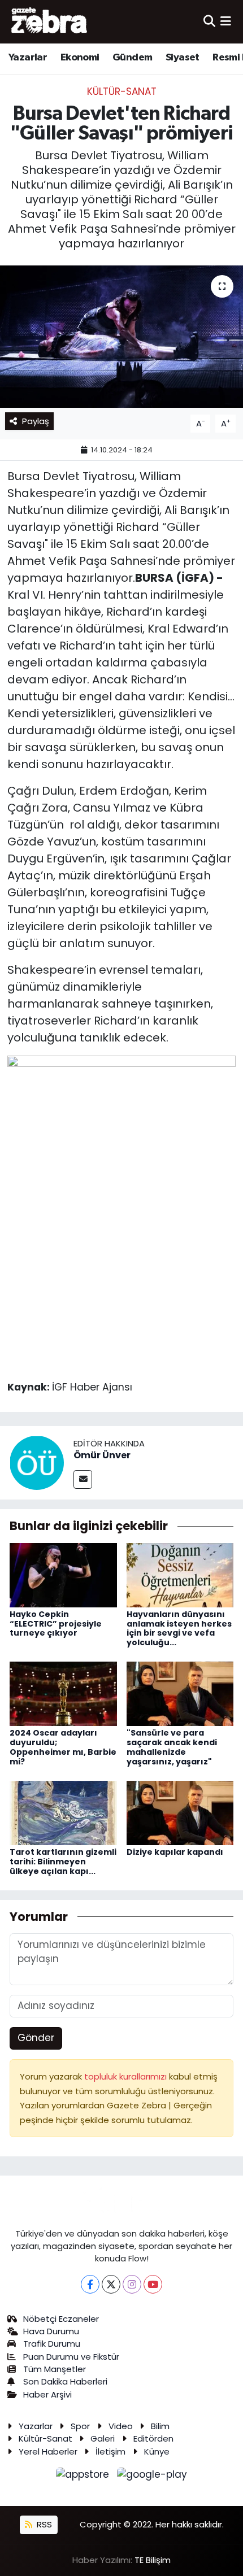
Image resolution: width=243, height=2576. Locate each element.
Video (121, 2426)
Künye (157, 2451)
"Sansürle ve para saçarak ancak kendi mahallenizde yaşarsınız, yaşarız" (172, 1747)
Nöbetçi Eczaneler (61, 2319)
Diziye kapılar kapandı (175, 1852)
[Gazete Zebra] (50, 21)
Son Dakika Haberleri (65, 2381)
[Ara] (209, 21)
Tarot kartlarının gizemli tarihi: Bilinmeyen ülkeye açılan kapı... (63, 1862)
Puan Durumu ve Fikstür (71, 2357)
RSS (43, 2524)
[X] (111, 2284)
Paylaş (36, 421)
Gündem (132, 58)
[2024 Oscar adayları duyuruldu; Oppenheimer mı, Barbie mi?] (63, 1693)
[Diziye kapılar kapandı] (180, 1812)
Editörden (153, 2438)
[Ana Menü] (226, 21)
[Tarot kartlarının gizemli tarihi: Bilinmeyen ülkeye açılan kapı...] (63, 1812)
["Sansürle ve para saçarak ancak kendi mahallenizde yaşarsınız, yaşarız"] (180, 1693)
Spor (80, 2426)
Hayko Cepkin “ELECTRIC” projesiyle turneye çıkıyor (56, 1624)
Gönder (36, 2038)
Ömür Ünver (102, 1455)
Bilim (160, 2426)
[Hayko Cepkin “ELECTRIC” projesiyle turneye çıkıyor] (63, 1574)
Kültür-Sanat (122, 91)
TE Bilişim (153, 2560)
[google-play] (152, 2477)
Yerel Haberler (48, 2451)
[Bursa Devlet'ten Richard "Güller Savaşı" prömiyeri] (121, 337)
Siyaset (183, 58)
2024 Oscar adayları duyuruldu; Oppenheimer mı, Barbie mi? (63, 1747)
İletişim (110, 2451)
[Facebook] (90, 2284)
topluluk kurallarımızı (127, 2076)
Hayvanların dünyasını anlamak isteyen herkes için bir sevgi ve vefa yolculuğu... (179, 1628)
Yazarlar (28, 58)
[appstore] (84, 2477)
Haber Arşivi (47, 2394)
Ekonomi (80, 58)
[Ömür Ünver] (37, 1462)
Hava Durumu (51, 2331)
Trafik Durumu (52, 2344)
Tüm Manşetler (55, 2369)
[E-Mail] (83, 1479)
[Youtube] (153, 2284)
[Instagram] (132, 2284)
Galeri (103, 2438)
